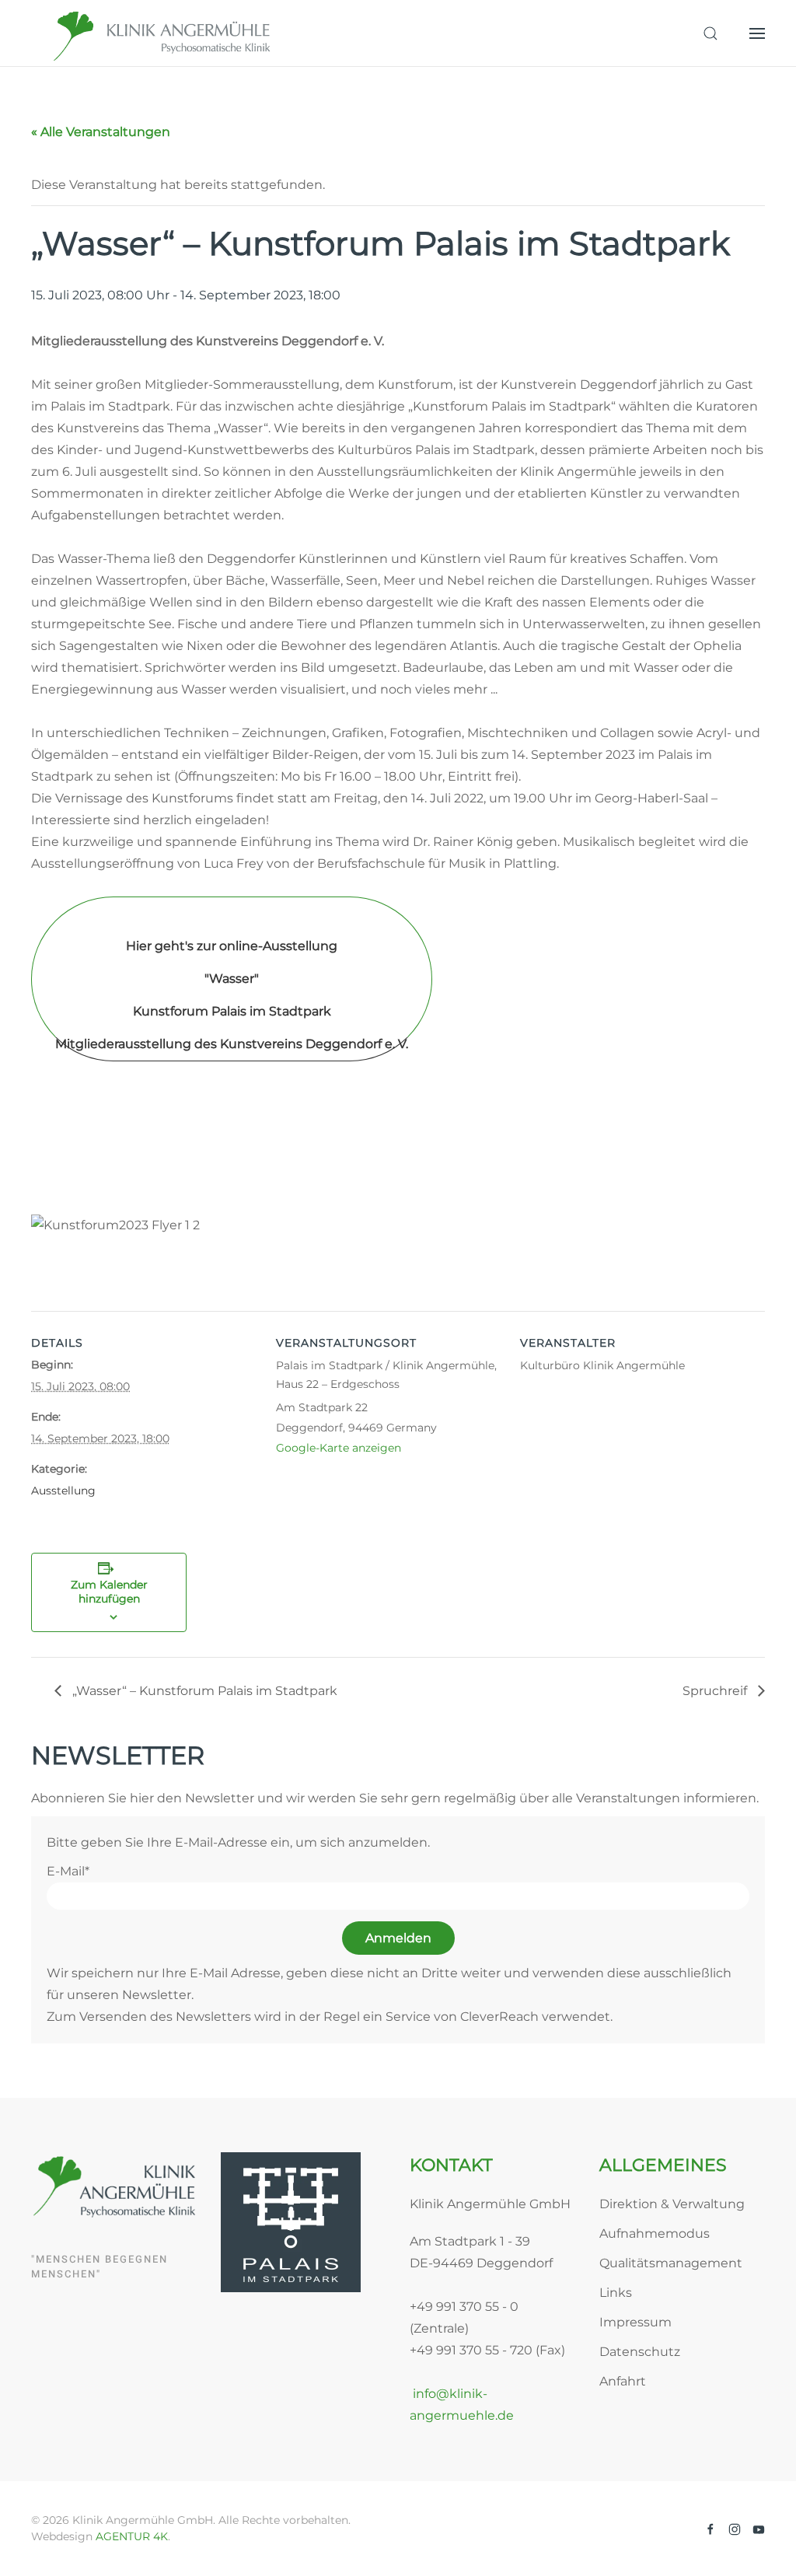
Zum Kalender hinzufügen (109, 1592)
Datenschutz (640, 2352)
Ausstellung (63, 1491)
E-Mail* (68, 1871)
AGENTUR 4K (132, 2536)
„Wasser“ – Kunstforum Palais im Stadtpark (203, 1691)
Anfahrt (623, 2381)
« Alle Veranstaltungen (101, 132)
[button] (710, 33)
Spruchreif (716, 1691)
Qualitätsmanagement (671, 2263)
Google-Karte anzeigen (339, 1448)
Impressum (635, 2322)
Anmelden (398, 1938)
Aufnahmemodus (655, 2233)
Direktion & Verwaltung (672, 2204)
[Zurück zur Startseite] (163, 33)
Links (616, 2293)
